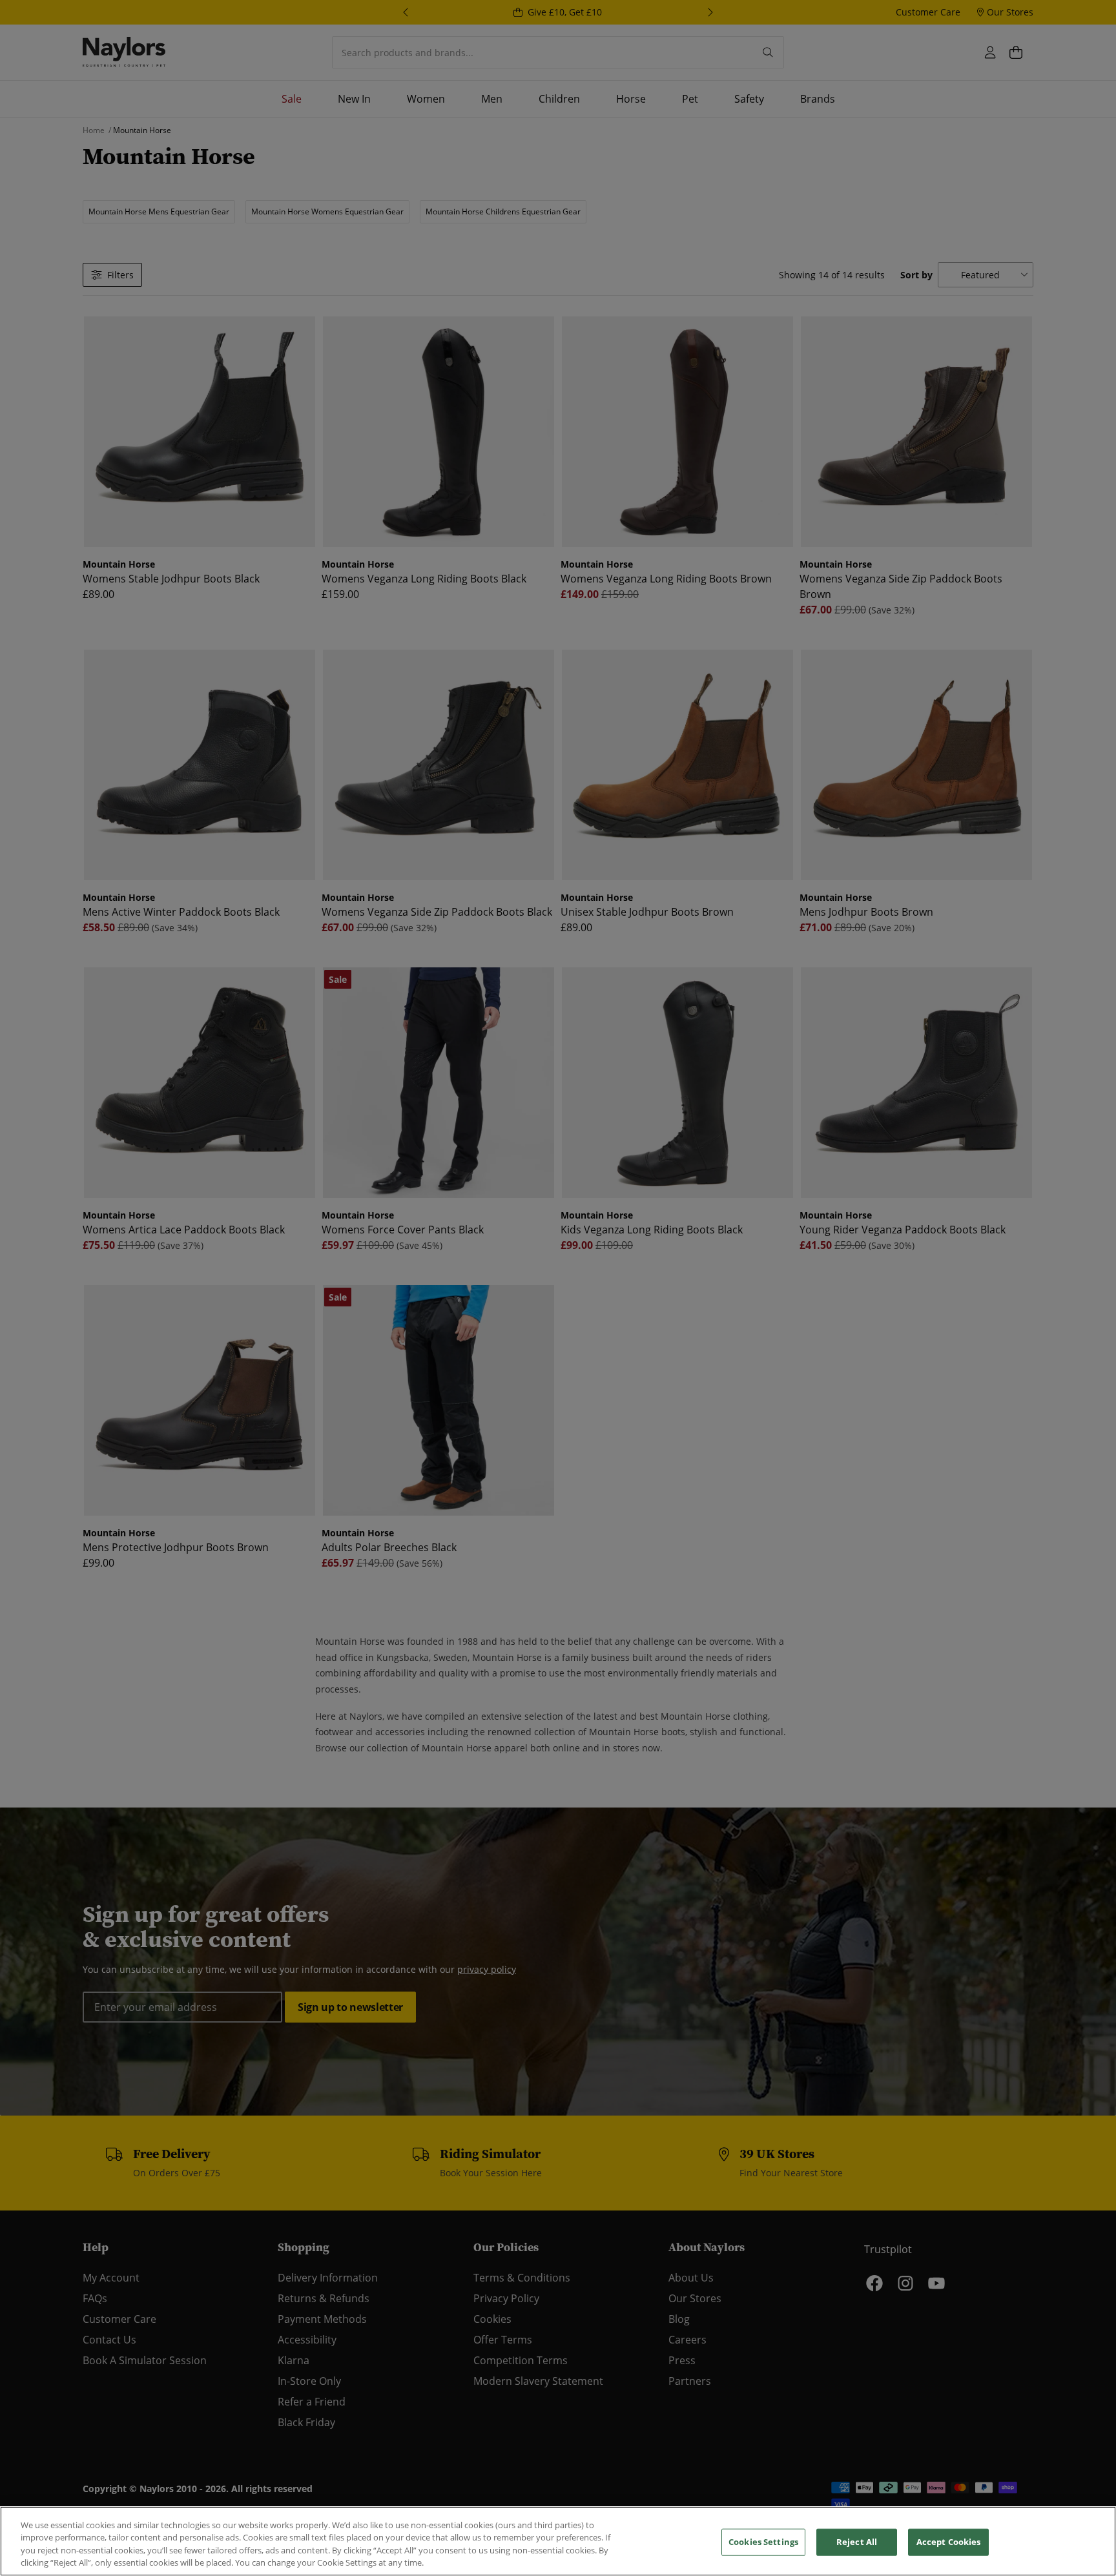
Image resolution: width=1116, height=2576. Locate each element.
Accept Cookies (949, 2542)
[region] (558, 2541)
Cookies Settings (763, 2542)
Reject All (857, 2542)
